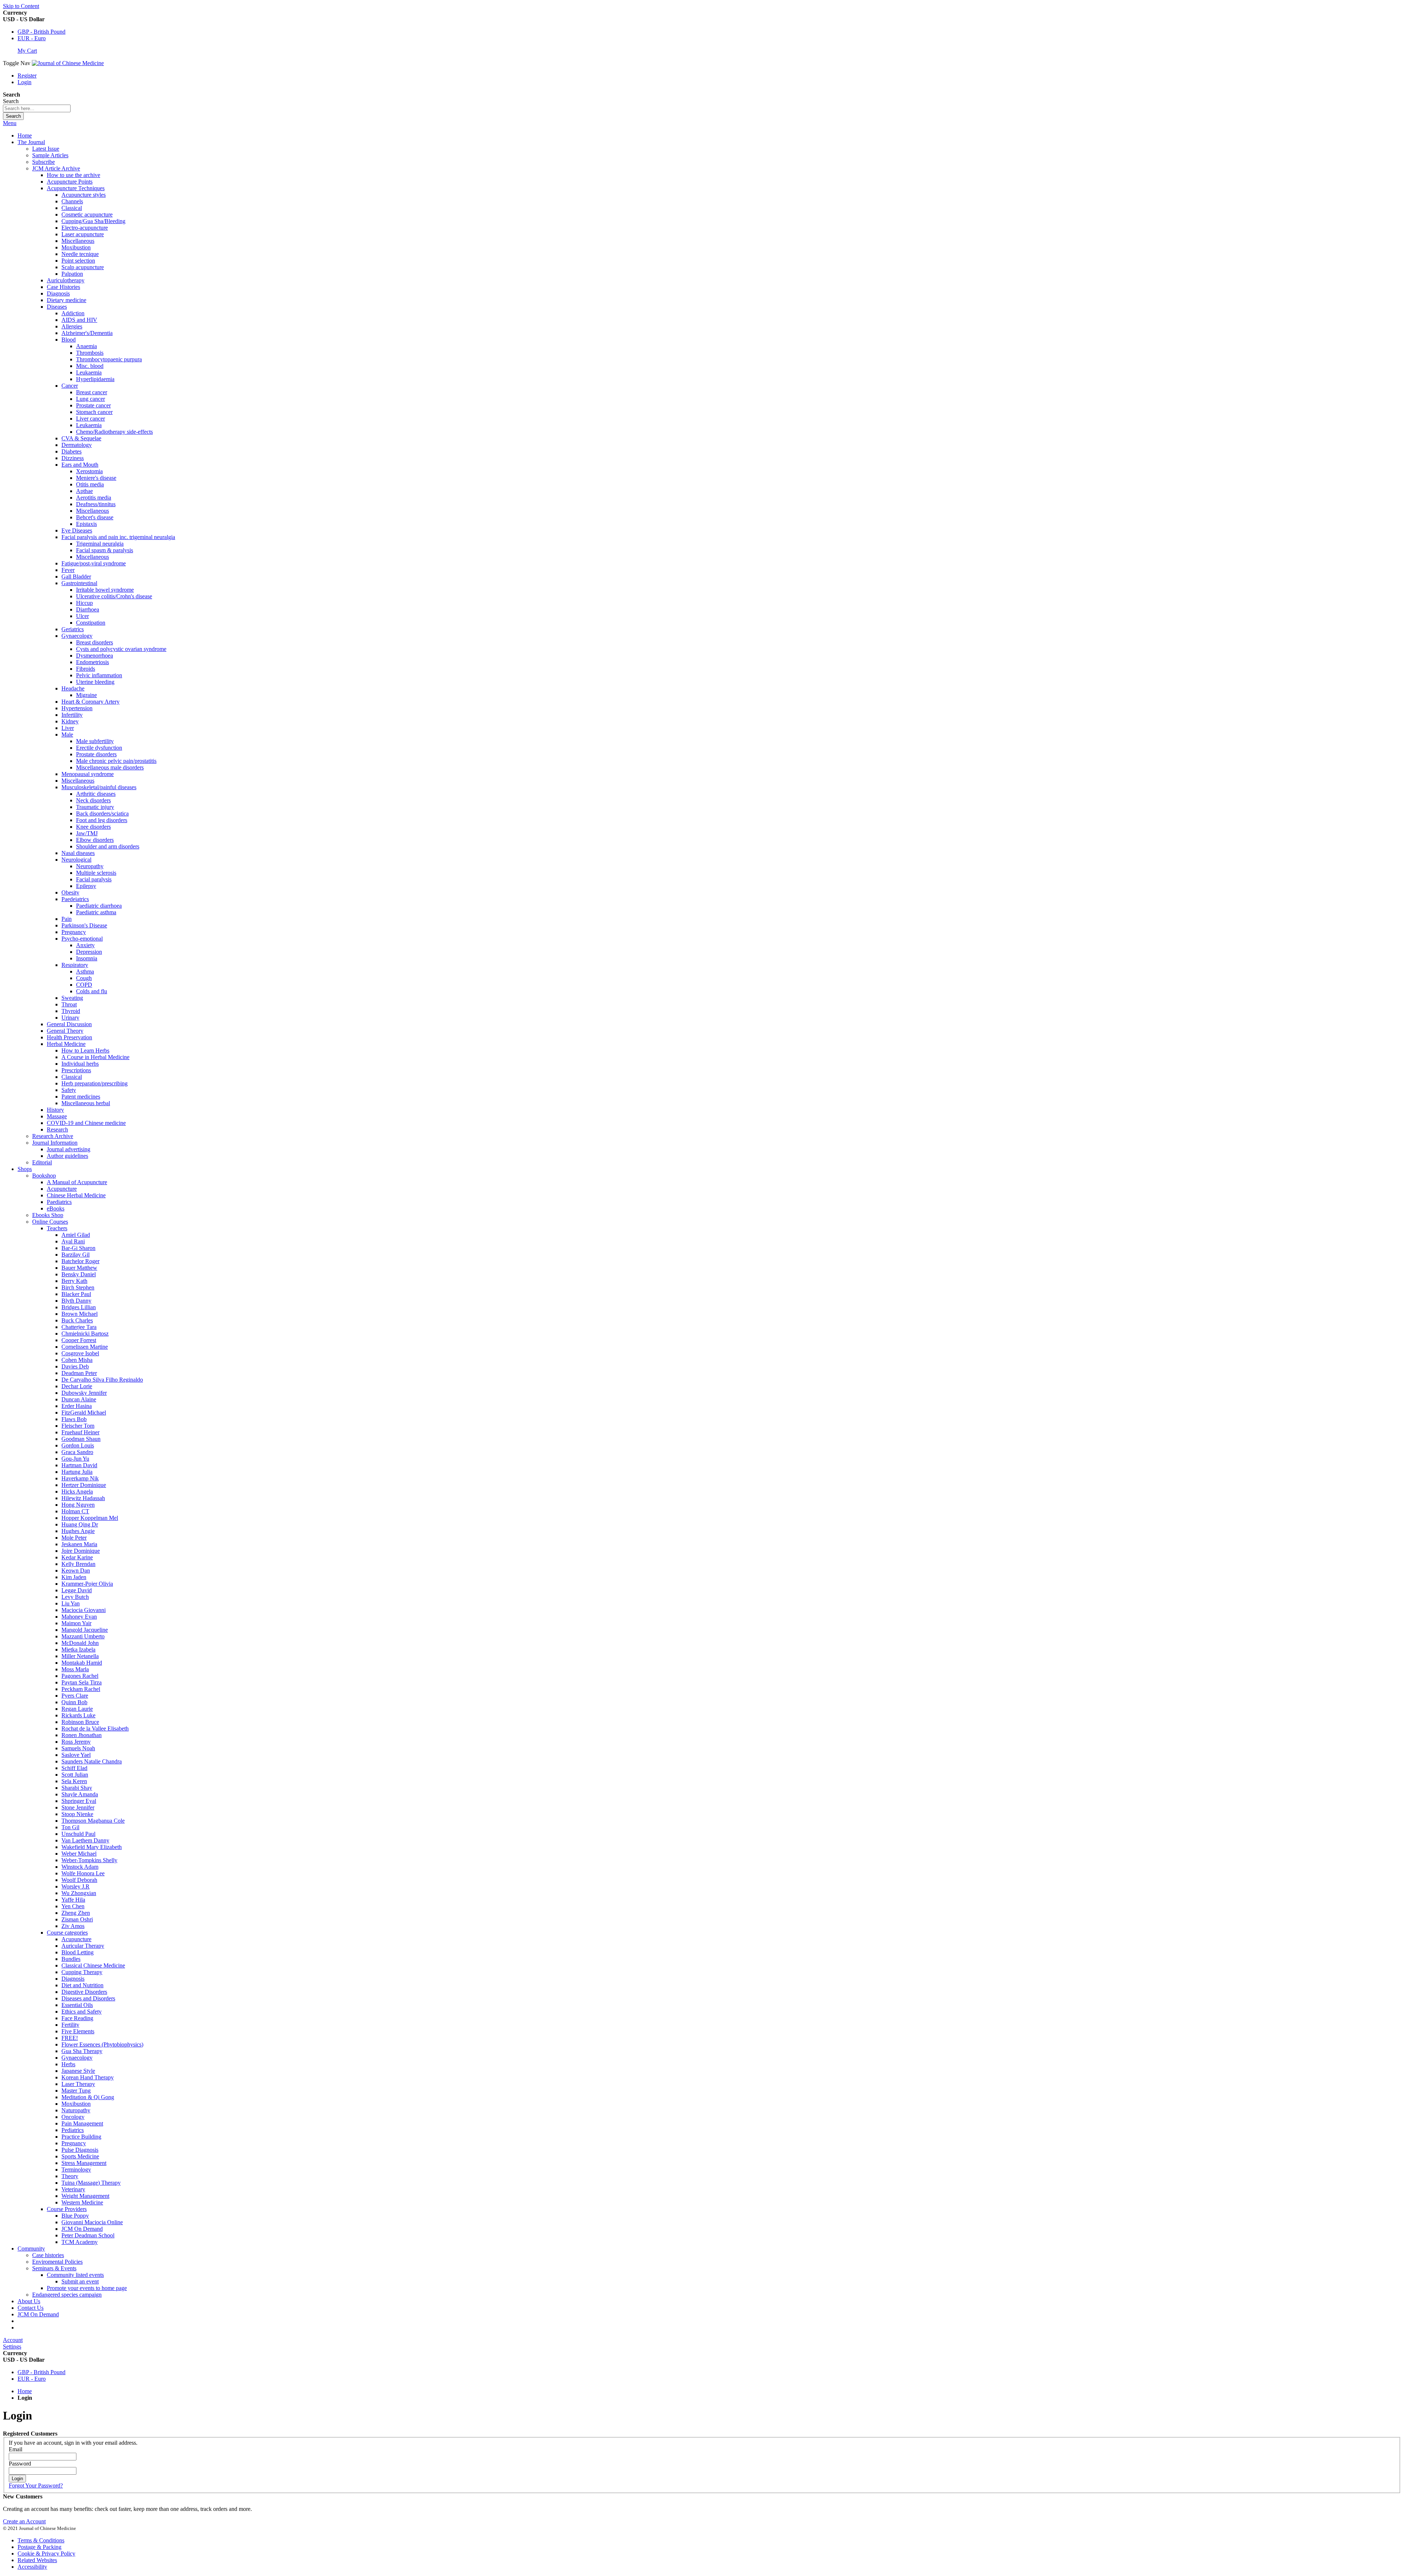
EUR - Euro (32, 38)
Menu (10, 123)
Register (27, 76)
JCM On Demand (38, 2314)
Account (13, 2340)
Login (24, 82)
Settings (12, 2347)
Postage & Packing (39, 2547)
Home (25, 135)
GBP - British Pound (41, 32)
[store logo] (68, 63)
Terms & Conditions (41, 2540)
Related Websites (37, 2560)
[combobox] (37, 108)
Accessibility (32, 2567)
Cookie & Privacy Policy (46, 2554)
